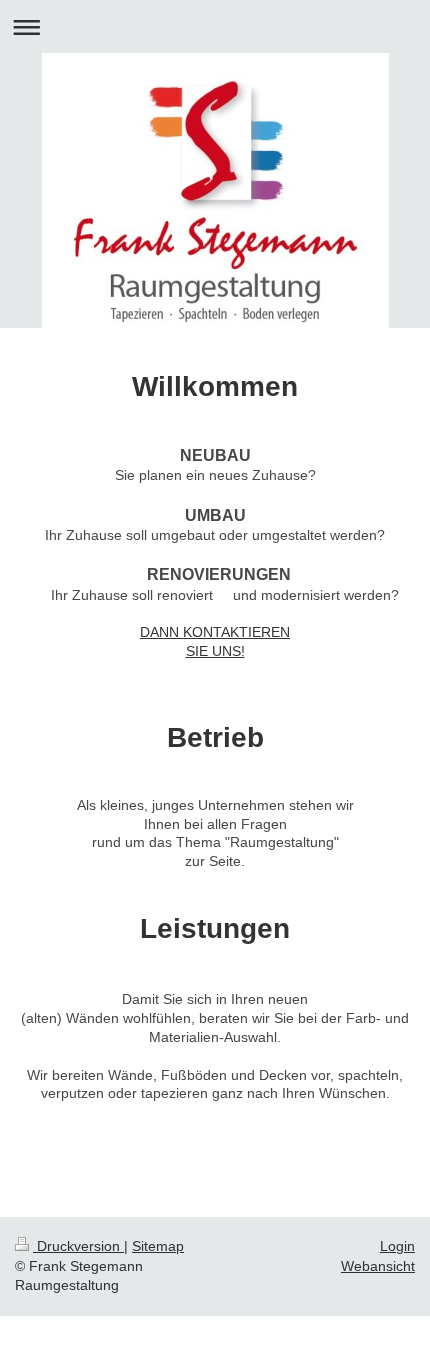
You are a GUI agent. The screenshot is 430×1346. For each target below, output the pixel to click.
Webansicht (378, 1266)
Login (397, 1246)
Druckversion (78, 1246)
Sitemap (158, 1246)
